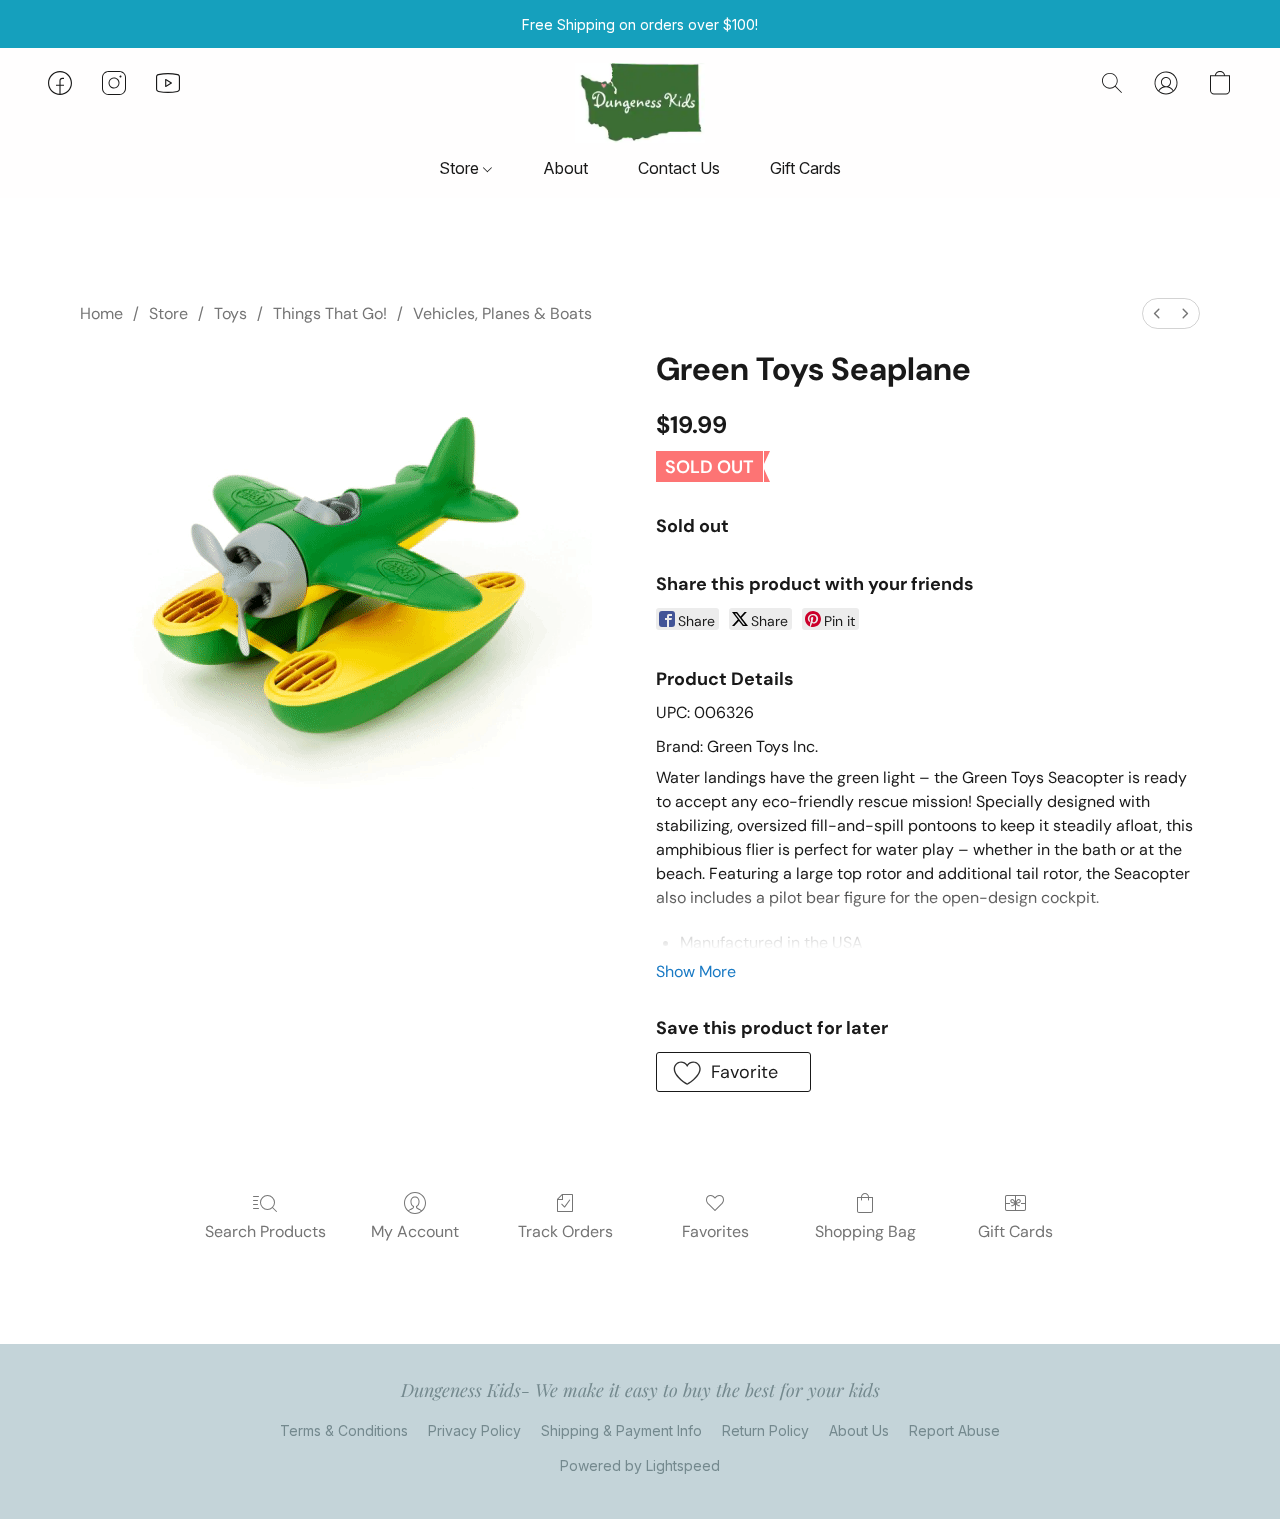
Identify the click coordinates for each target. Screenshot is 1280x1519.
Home (101, 313)
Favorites (715, 1231)
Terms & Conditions (344, 1430)
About (565, 168)
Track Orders (565, 1231)
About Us (859, 1430)
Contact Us (679, 168)
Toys (230, 313)
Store (461, 168)
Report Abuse (954, 1430)
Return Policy (765, 1430)
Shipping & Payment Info (621, 1430)
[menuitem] (1157, 313)
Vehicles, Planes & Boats (502, 313)
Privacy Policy (474, 1430)
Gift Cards (805, 168)
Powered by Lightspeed (640, 1465)
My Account (415, 1231)
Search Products (265, 1231)
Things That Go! (330, 313)
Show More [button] (696, 971)
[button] (639, 103)
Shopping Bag (865, 1231)
